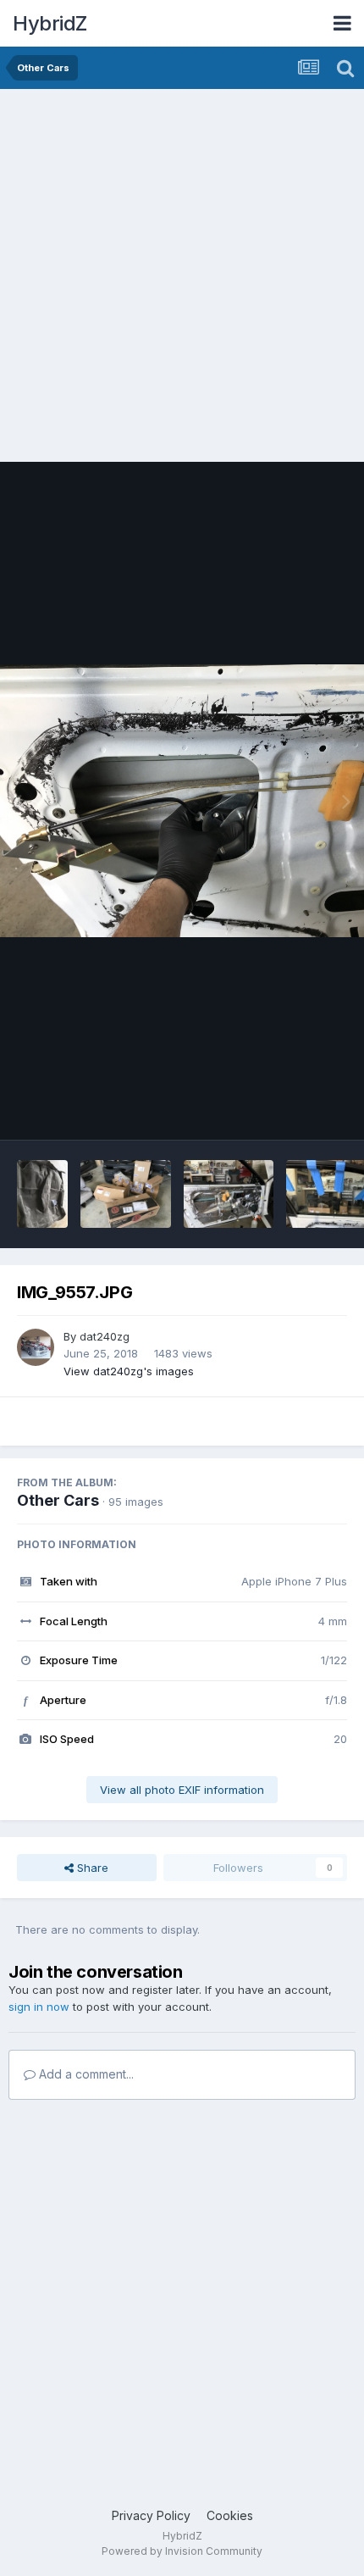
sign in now (39, 2007)
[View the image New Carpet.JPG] (42, 1194)
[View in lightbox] (182, 801)
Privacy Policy (151, 2515)
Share (91, 1868)
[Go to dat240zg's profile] (36, 1347)
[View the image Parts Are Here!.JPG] (126, 1194)
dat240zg (105, 1336)
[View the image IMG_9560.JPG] (229, 1194)
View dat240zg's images (129, 1371)
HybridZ (50, 23)
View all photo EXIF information (182, 1790)
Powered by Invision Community (182, 2551)
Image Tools (294, 1109)
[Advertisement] (182, 280)
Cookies (230, 2515)
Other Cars (58, 1500)
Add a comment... (85, 2074)
